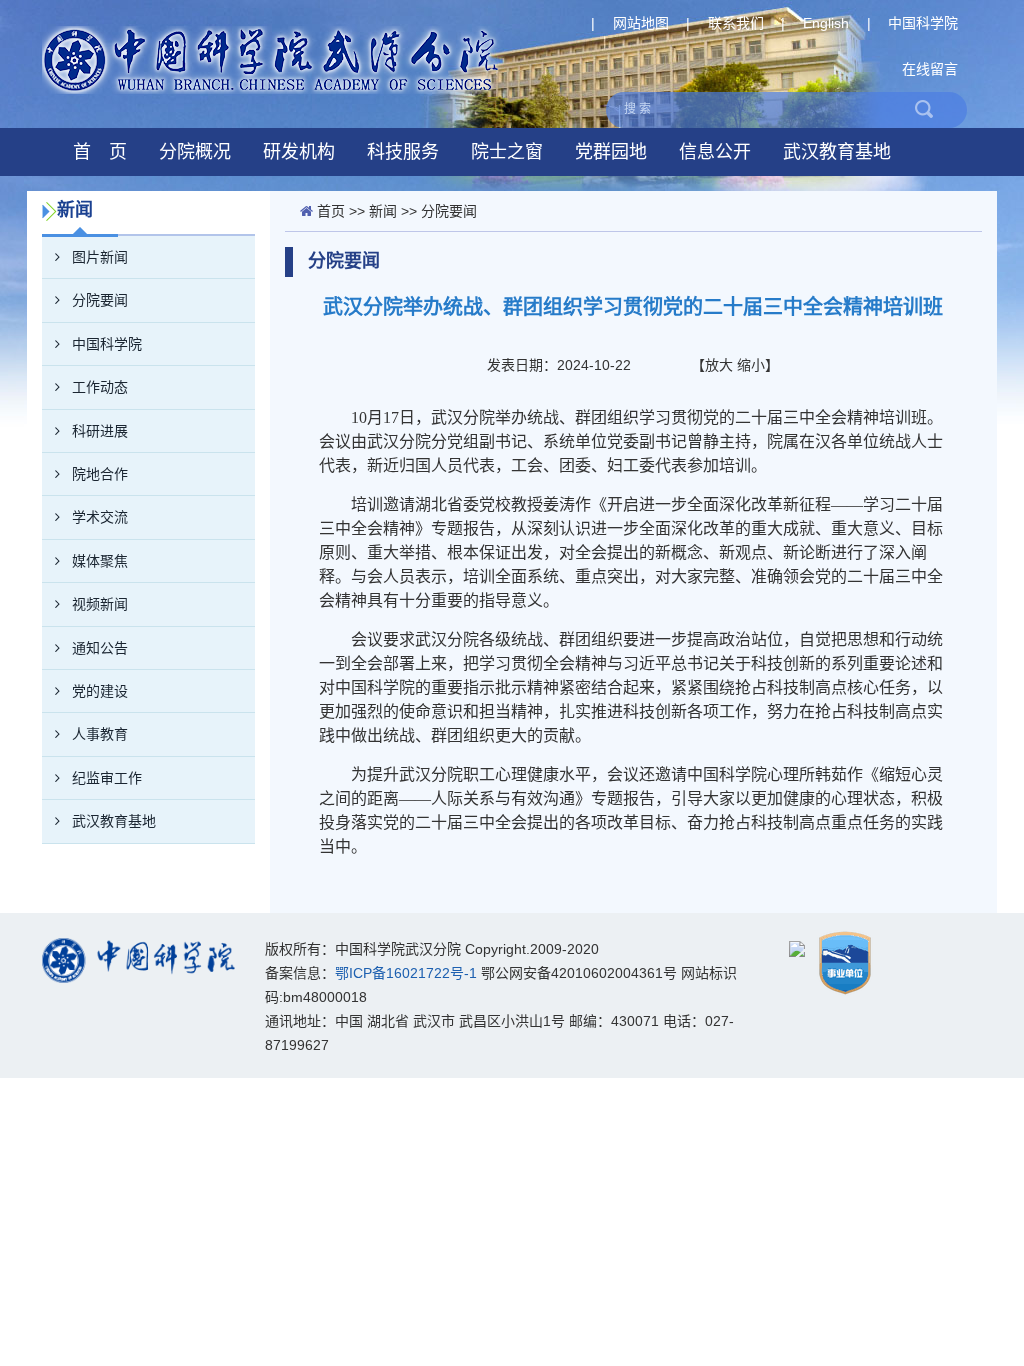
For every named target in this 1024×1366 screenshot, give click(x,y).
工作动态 (100, 387)
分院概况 (195, 152)
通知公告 (100, 648)
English (826, 23)
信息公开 (715, 152)
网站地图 (641, 23)
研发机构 (299, 152)
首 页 (100, 152)
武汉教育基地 (837, 152)
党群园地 (611, 152)
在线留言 (930, 69)
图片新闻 (100, 257)
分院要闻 (100, 300)
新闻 (383, 211)
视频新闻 (100, 604)
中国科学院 (923, 23)
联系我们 (736, 23)
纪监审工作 (107, 778)
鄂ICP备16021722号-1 (406, 973)
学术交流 (100, 517)
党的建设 (100, 691)
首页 (331, 211)
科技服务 (403, 152)
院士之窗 (507, 152)
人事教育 (100, 734)
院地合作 (100, 474)
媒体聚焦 (100, 561)
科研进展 (100, 431)
